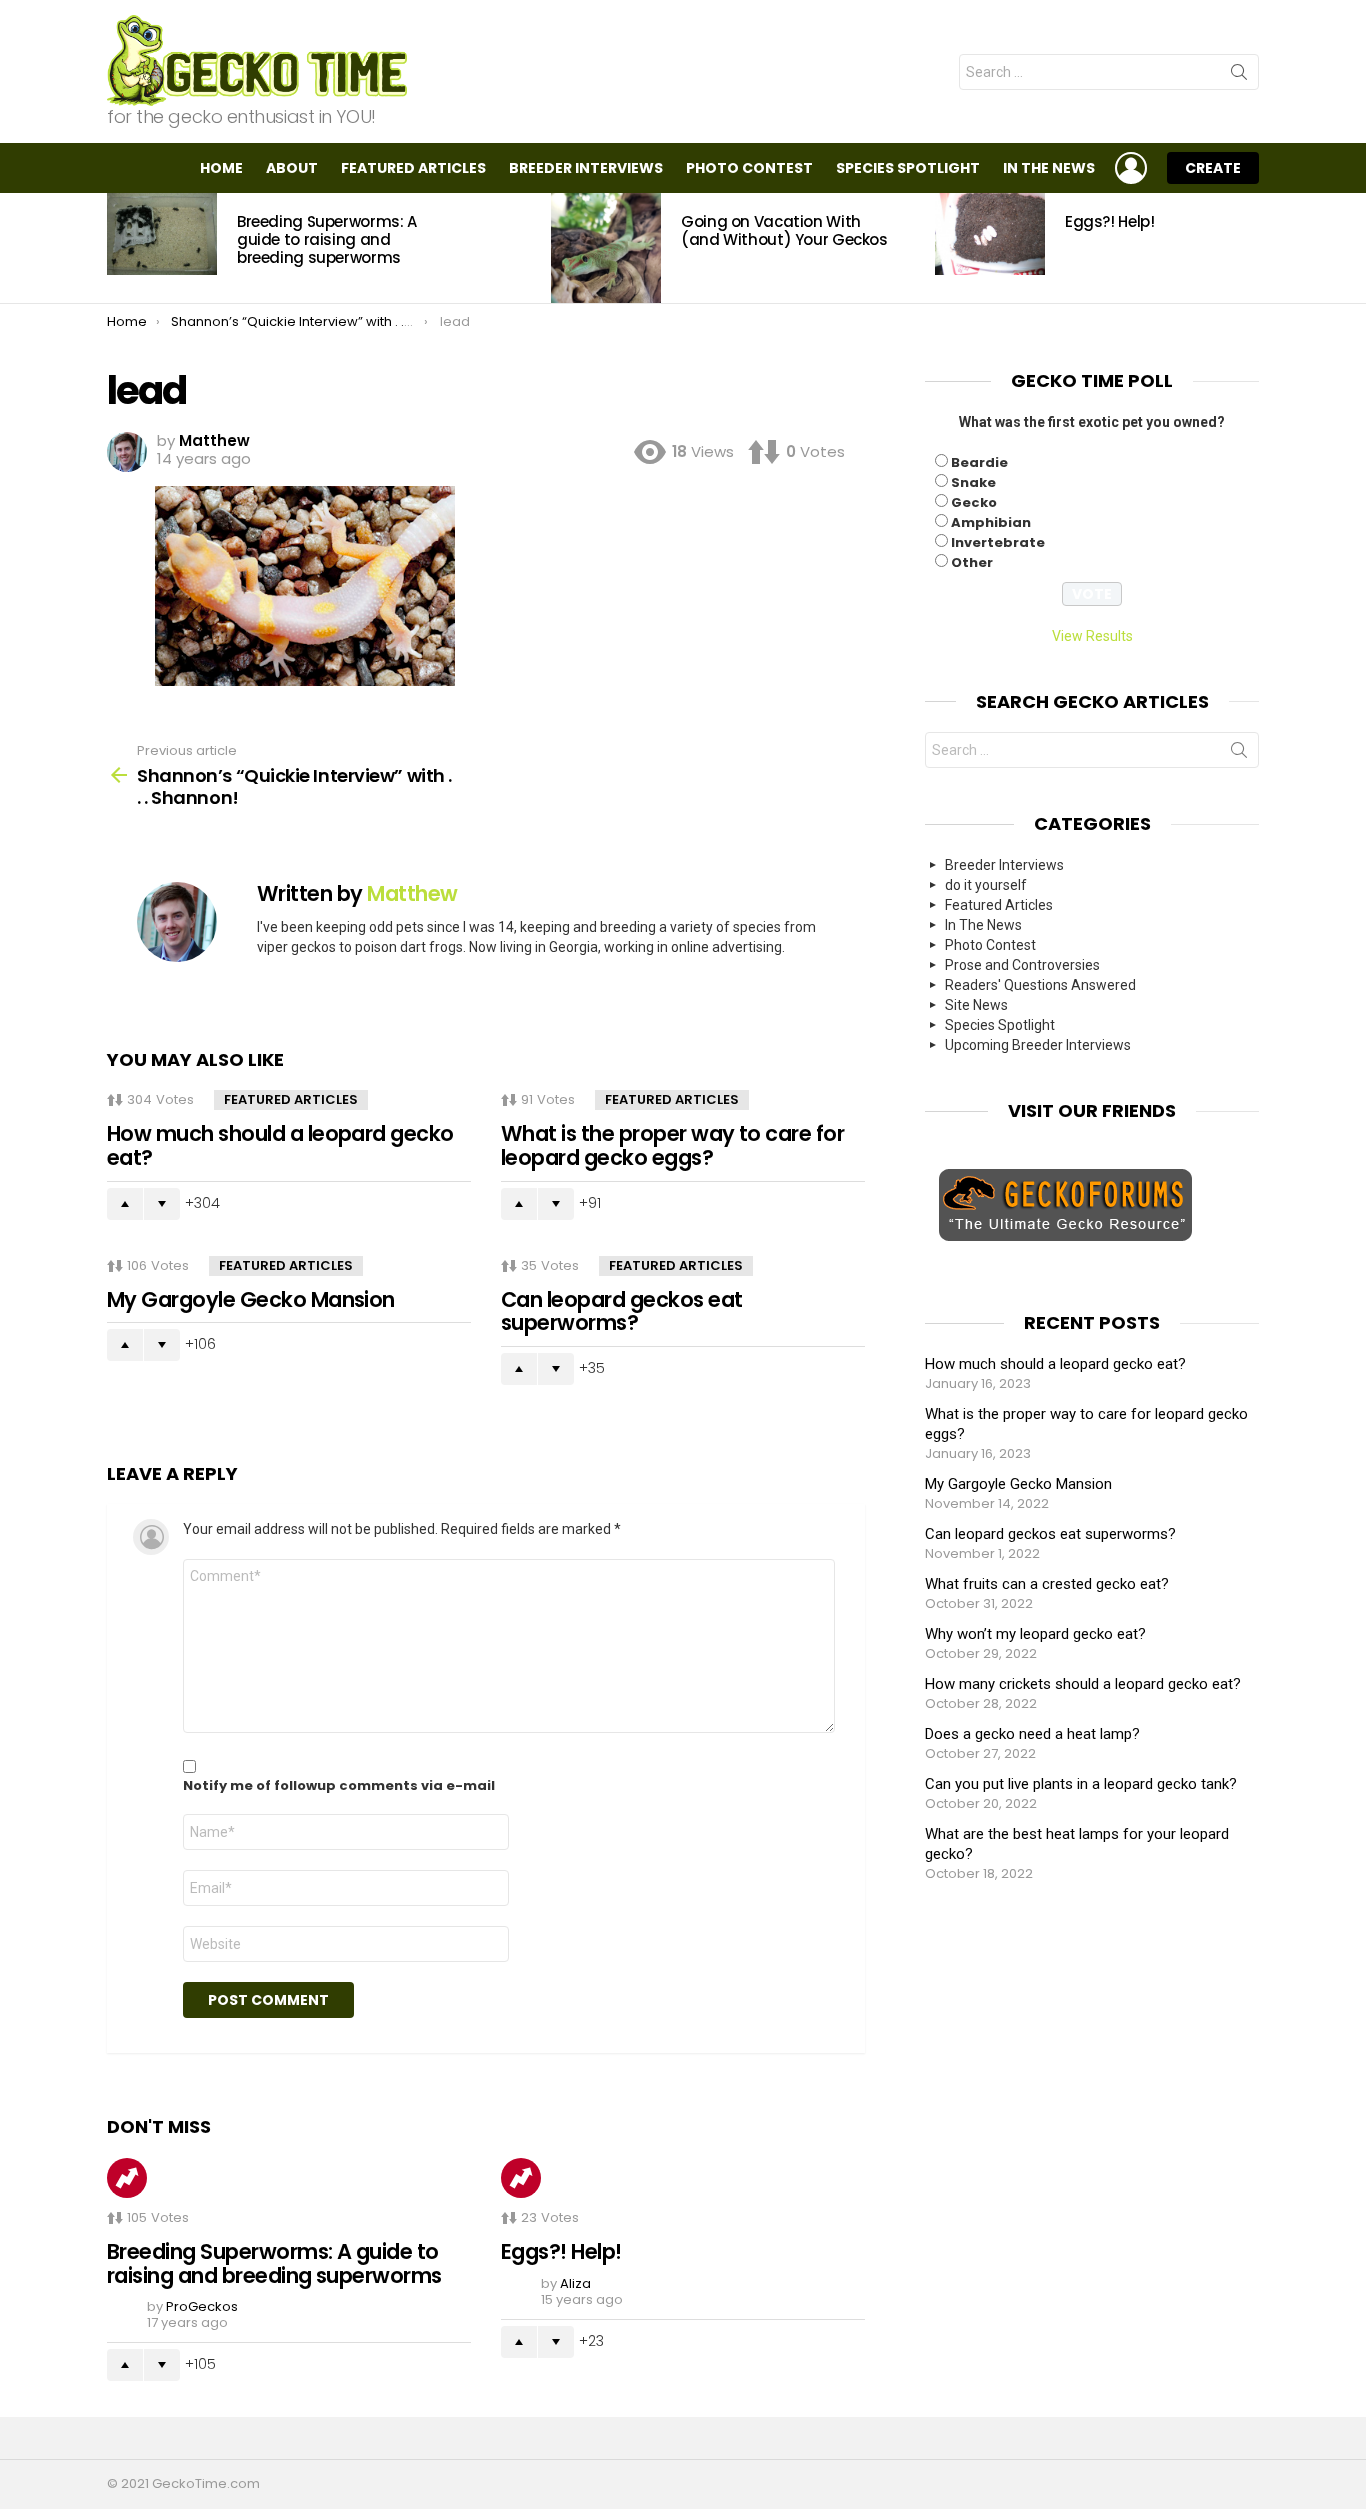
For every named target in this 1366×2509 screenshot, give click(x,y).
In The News (1049, 168)
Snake (973, 482)
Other (972, 562)
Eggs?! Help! (1110, 221)
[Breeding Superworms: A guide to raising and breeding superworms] (162, 234)
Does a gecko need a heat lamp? (1032, 1734)
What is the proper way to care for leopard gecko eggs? (672, 1145)
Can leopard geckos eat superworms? (621, 1311)
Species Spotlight (908, 168)
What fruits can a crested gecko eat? (1047, 1584)
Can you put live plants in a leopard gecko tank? (1081, 1784)
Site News (976, 1005)
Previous (117, 248)
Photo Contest (749, 168)
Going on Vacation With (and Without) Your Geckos (784, 230)
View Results (1092, 636)
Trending (127, 2178)
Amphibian (991, 522)
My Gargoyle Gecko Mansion (251, 1299)
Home (221, 168)
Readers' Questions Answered (1040, 985)
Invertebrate (998, 542)
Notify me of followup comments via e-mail (339, 1786)
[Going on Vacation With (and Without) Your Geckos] (606, 248)
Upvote (125, 1204)
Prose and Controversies (1022, 965)
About (292, 168)
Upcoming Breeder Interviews (1038, 1045)
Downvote (162, 1204)
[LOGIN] (1131, 168)
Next (1249, 248)
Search (1239, 76)
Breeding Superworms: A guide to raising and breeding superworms (327, 239)
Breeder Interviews (586, 168)
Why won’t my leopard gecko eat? (1035, 1634)
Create (1213, 168)
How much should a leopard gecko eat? (280, 1145)
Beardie (979, 462)
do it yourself (986, 885)
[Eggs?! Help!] (990, 234)
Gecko (974, 502)
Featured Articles (413, 168)
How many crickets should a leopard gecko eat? (1083, 1684)
